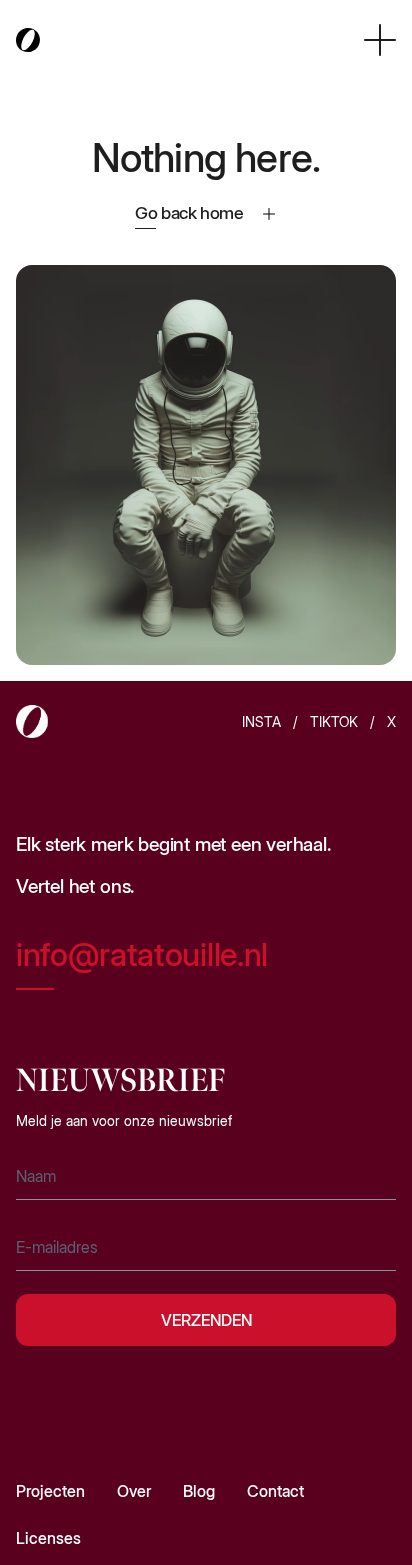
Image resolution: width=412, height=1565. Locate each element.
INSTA (261, 721)
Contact (275, 1491)
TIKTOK (334, 721)
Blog (199, 1491)
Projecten (50, 1491)
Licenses (48, 1538)
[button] (380, 40)
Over (134, 1491)
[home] (28, 40)
